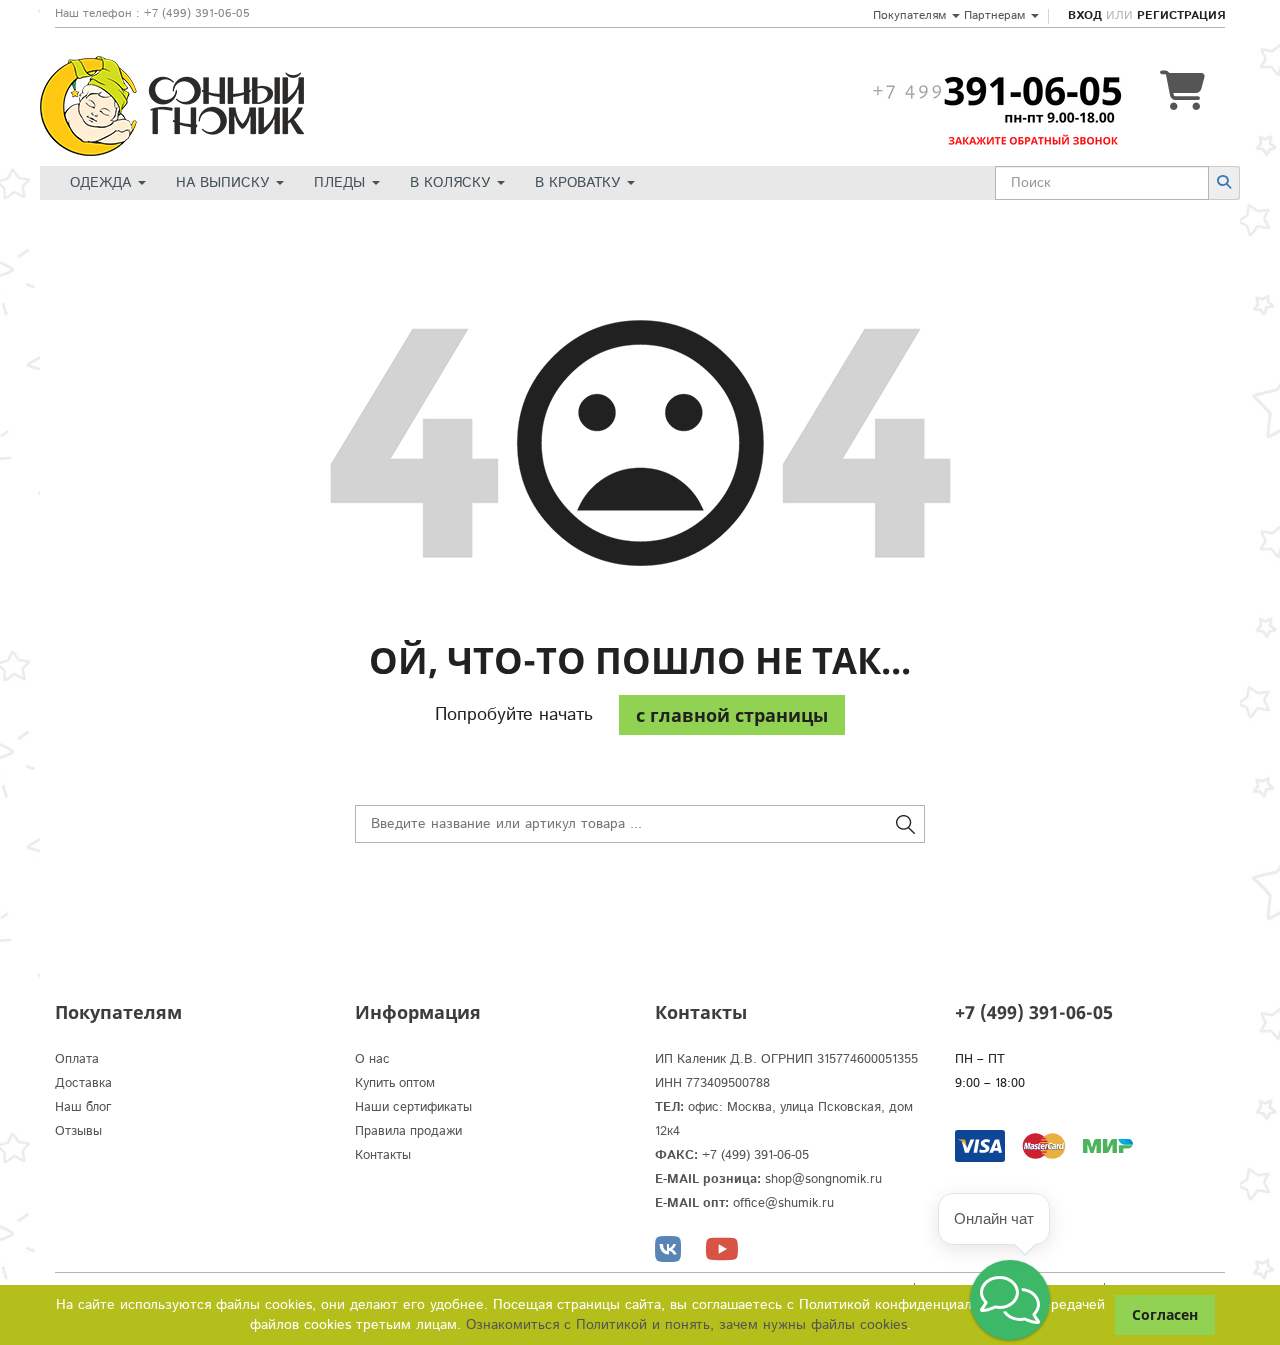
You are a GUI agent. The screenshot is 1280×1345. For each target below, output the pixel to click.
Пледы (342, 183)
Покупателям (911, 15)
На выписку (225, 183)
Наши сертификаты (413, 1107)
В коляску (452, 183)
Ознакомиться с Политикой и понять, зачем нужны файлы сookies (686, 1325)
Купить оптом (395, 1083)
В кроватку (580, 183)
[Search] (1224, 182)
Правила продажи (408, 1131)
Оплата (77, 1059)
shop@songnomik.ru (823, 1179)
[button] (1010, 1300)
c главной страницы (732, 715)
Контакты (383, 1155)
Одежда (103, 183)
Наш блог (83, 1107)
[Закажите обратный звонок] (997, 91)
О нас (372, 1059)
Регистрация (1181, 15)
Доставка (83, 1083)
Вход (1085, 15)
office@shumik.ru (783, 1203)
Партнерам (996, 15)
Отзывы (78, 1131)
